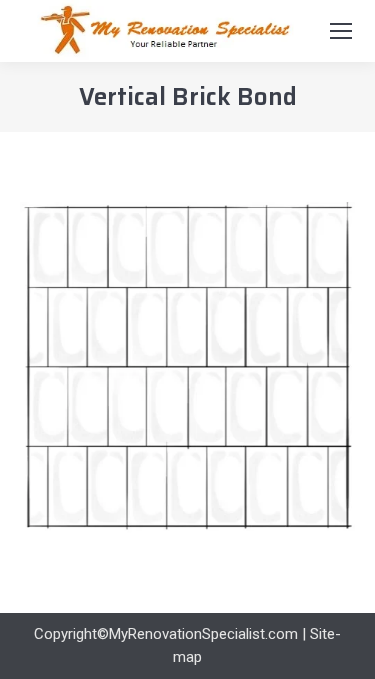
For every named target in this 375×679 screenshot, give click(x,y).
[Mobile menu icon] (341, 31)
